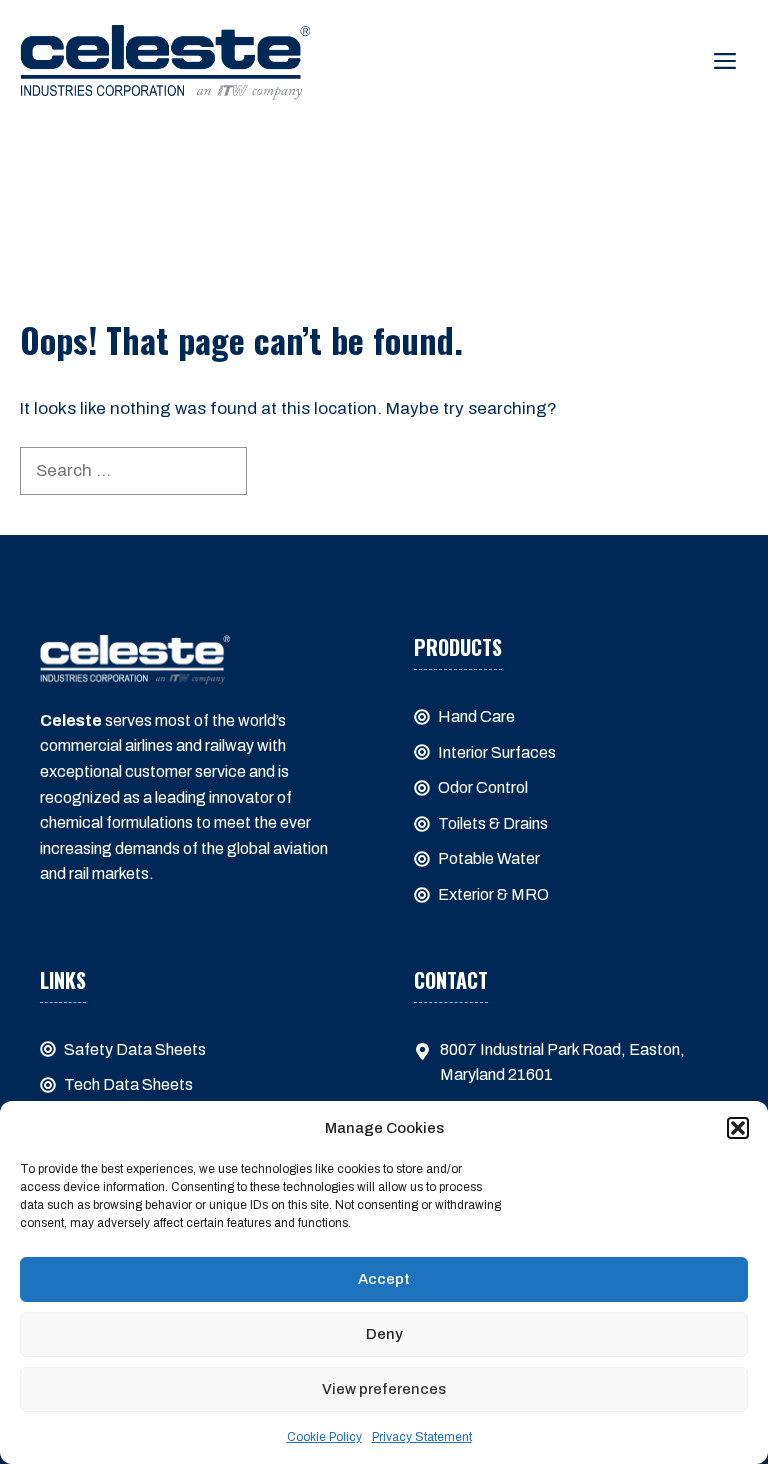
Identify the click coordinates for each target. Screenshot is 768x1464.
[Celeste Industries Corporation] (165, 61)
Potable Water (489, 858)
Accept (384, 1279)
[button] (738, 1128)
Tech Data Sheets (128, 1084)
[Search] (280, 471)
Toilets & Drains (493, 823)
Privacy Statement (422, 1437)
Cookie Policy (324, 1437)
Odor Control (483, 787)
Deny (384, 1334)
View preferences (384, 1389)
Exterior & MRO (493, 894)
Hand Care (476, 716)
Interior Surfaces (497, 752)
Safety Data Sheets (135, 1049)
